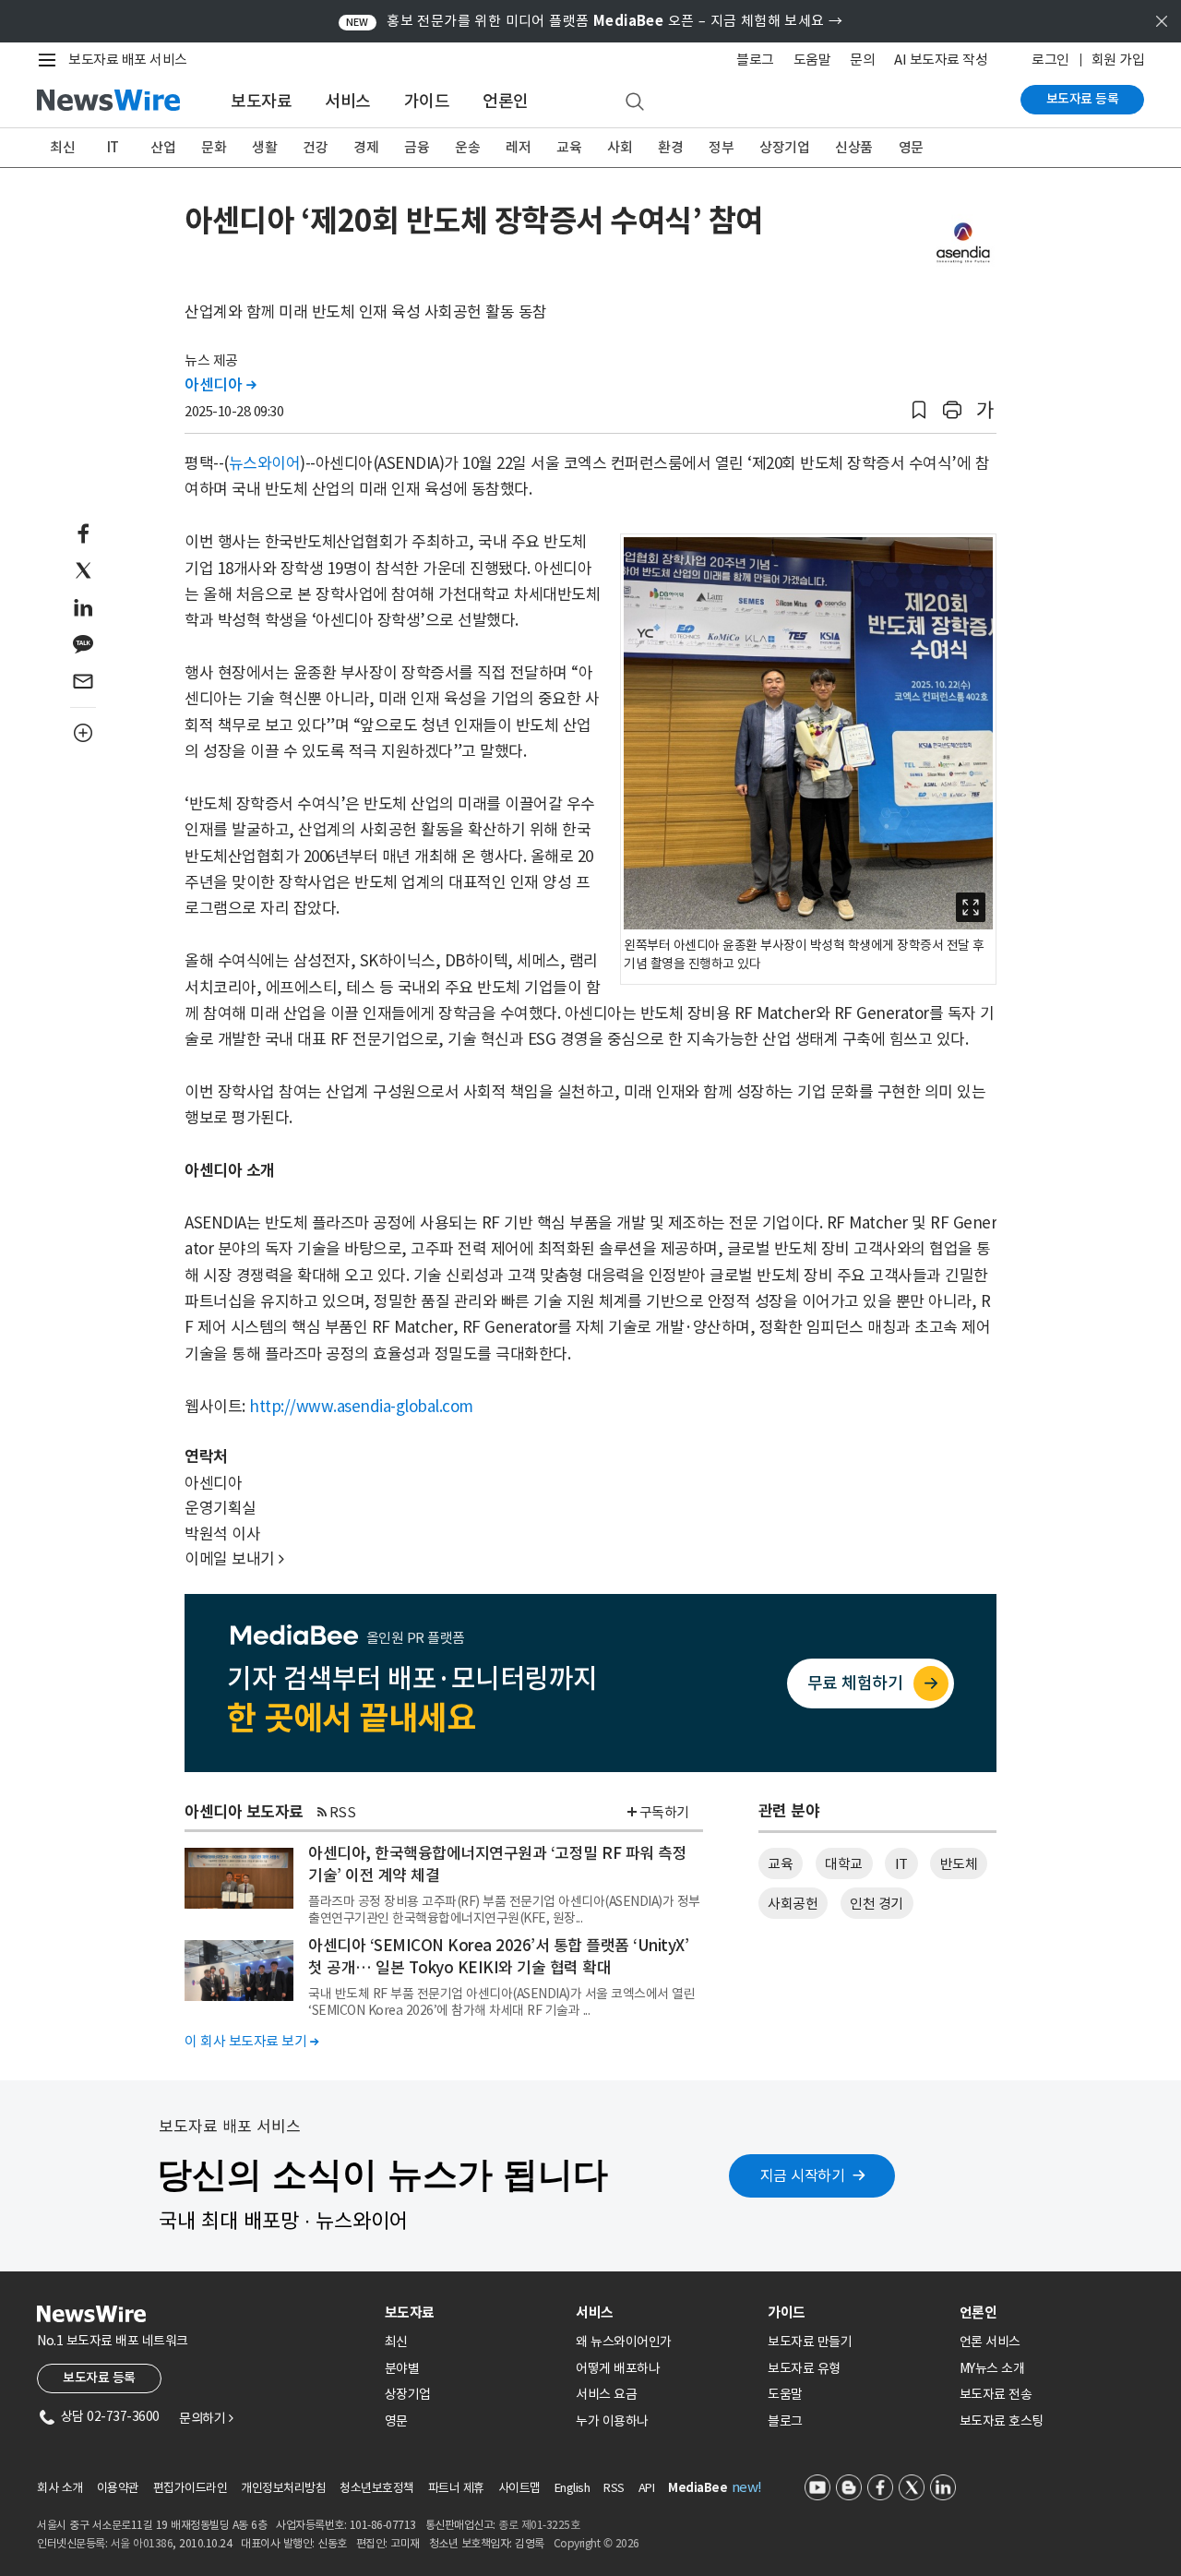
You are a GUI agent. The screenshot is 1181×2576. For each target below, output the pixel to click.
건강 (315, 147)
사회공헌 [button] (793, 1904)
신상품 (854, 147)
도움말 (812, 60)
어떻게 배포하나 (618, 2368)
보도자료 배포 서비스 (128, 60)
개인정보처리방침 (283, 2488)
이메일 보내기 (234, 1559)
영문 (911, 147)
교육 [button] (780, 1864)
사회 (620, 147)
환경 (670, 147)
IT (113, 147)
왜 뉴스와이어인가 (624, 2342)
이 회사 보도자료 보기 (251, 2041)
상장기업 (784, 147)
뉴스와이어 (265, 463)
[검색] (635, 102)
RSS (343, 1812)
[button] (919, 410)
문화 (214, 147)
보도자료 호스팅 (1002, 2421)
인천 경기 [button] (877, 1904)
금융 (417, 147)
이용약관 (118, 2488)
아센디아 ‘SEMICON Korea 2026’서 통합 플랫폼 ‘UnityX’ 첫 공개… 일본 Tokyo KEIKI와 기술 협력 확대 (498, 1957)
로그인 (1050, 60)
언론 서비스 (990, 2342)
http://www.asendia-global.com (361, 1407)
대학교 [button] (844, 1864)
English (573, 2488)
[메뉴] (51, 60)
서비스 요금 (606, 2394)
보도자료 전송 (996, 2394)
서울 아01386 (142, 2543)
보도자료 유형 (804, 2368)
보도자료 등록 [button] (99, 2378)
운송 (467, 147)
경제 (366, 147)
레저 (518, 147)
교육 (569, 147)
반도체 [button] (959, 1864)
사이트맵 (519, 2488)
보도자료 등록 (1083, 99)
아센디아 (220, 385)
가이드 (427, 101)
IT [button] (901, 1864)
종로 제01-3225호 (539, 2525)
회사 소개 (60, 2488)
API (647, 2488)
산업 (163, 147)
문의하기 (206, 2418)
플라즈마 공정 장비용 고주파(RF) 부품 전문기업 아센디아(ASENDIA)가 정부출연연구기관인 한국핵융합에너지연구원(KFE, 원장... (504, 1910)
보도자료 (261, 101)
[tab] (473, 2312)
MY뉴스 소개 (992, 2368)
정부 (721, 147)
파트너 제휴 (456, 2488)
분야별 (402, 2368)
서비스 (348, 101)
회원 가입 (1118, 60)
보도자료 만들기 (810, 2342)
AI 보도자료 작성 (941, 60)
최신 (62, 147)
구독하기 (664, 1812)
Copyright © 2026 (596, 2543)
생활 (264, 147)
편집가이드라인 (191, 2488)
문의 (862, 60)
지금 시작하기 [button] (803, 2175)
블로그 (755, 60)
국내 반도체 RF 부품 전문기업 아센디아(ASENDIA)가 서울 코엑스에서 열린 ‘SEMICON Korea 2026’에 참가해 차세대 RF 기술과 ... (501, 2002)
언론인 (506, 101)
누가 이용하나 (612, 2421)
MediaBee (698, 2488)
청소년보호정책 (377, 2488)
